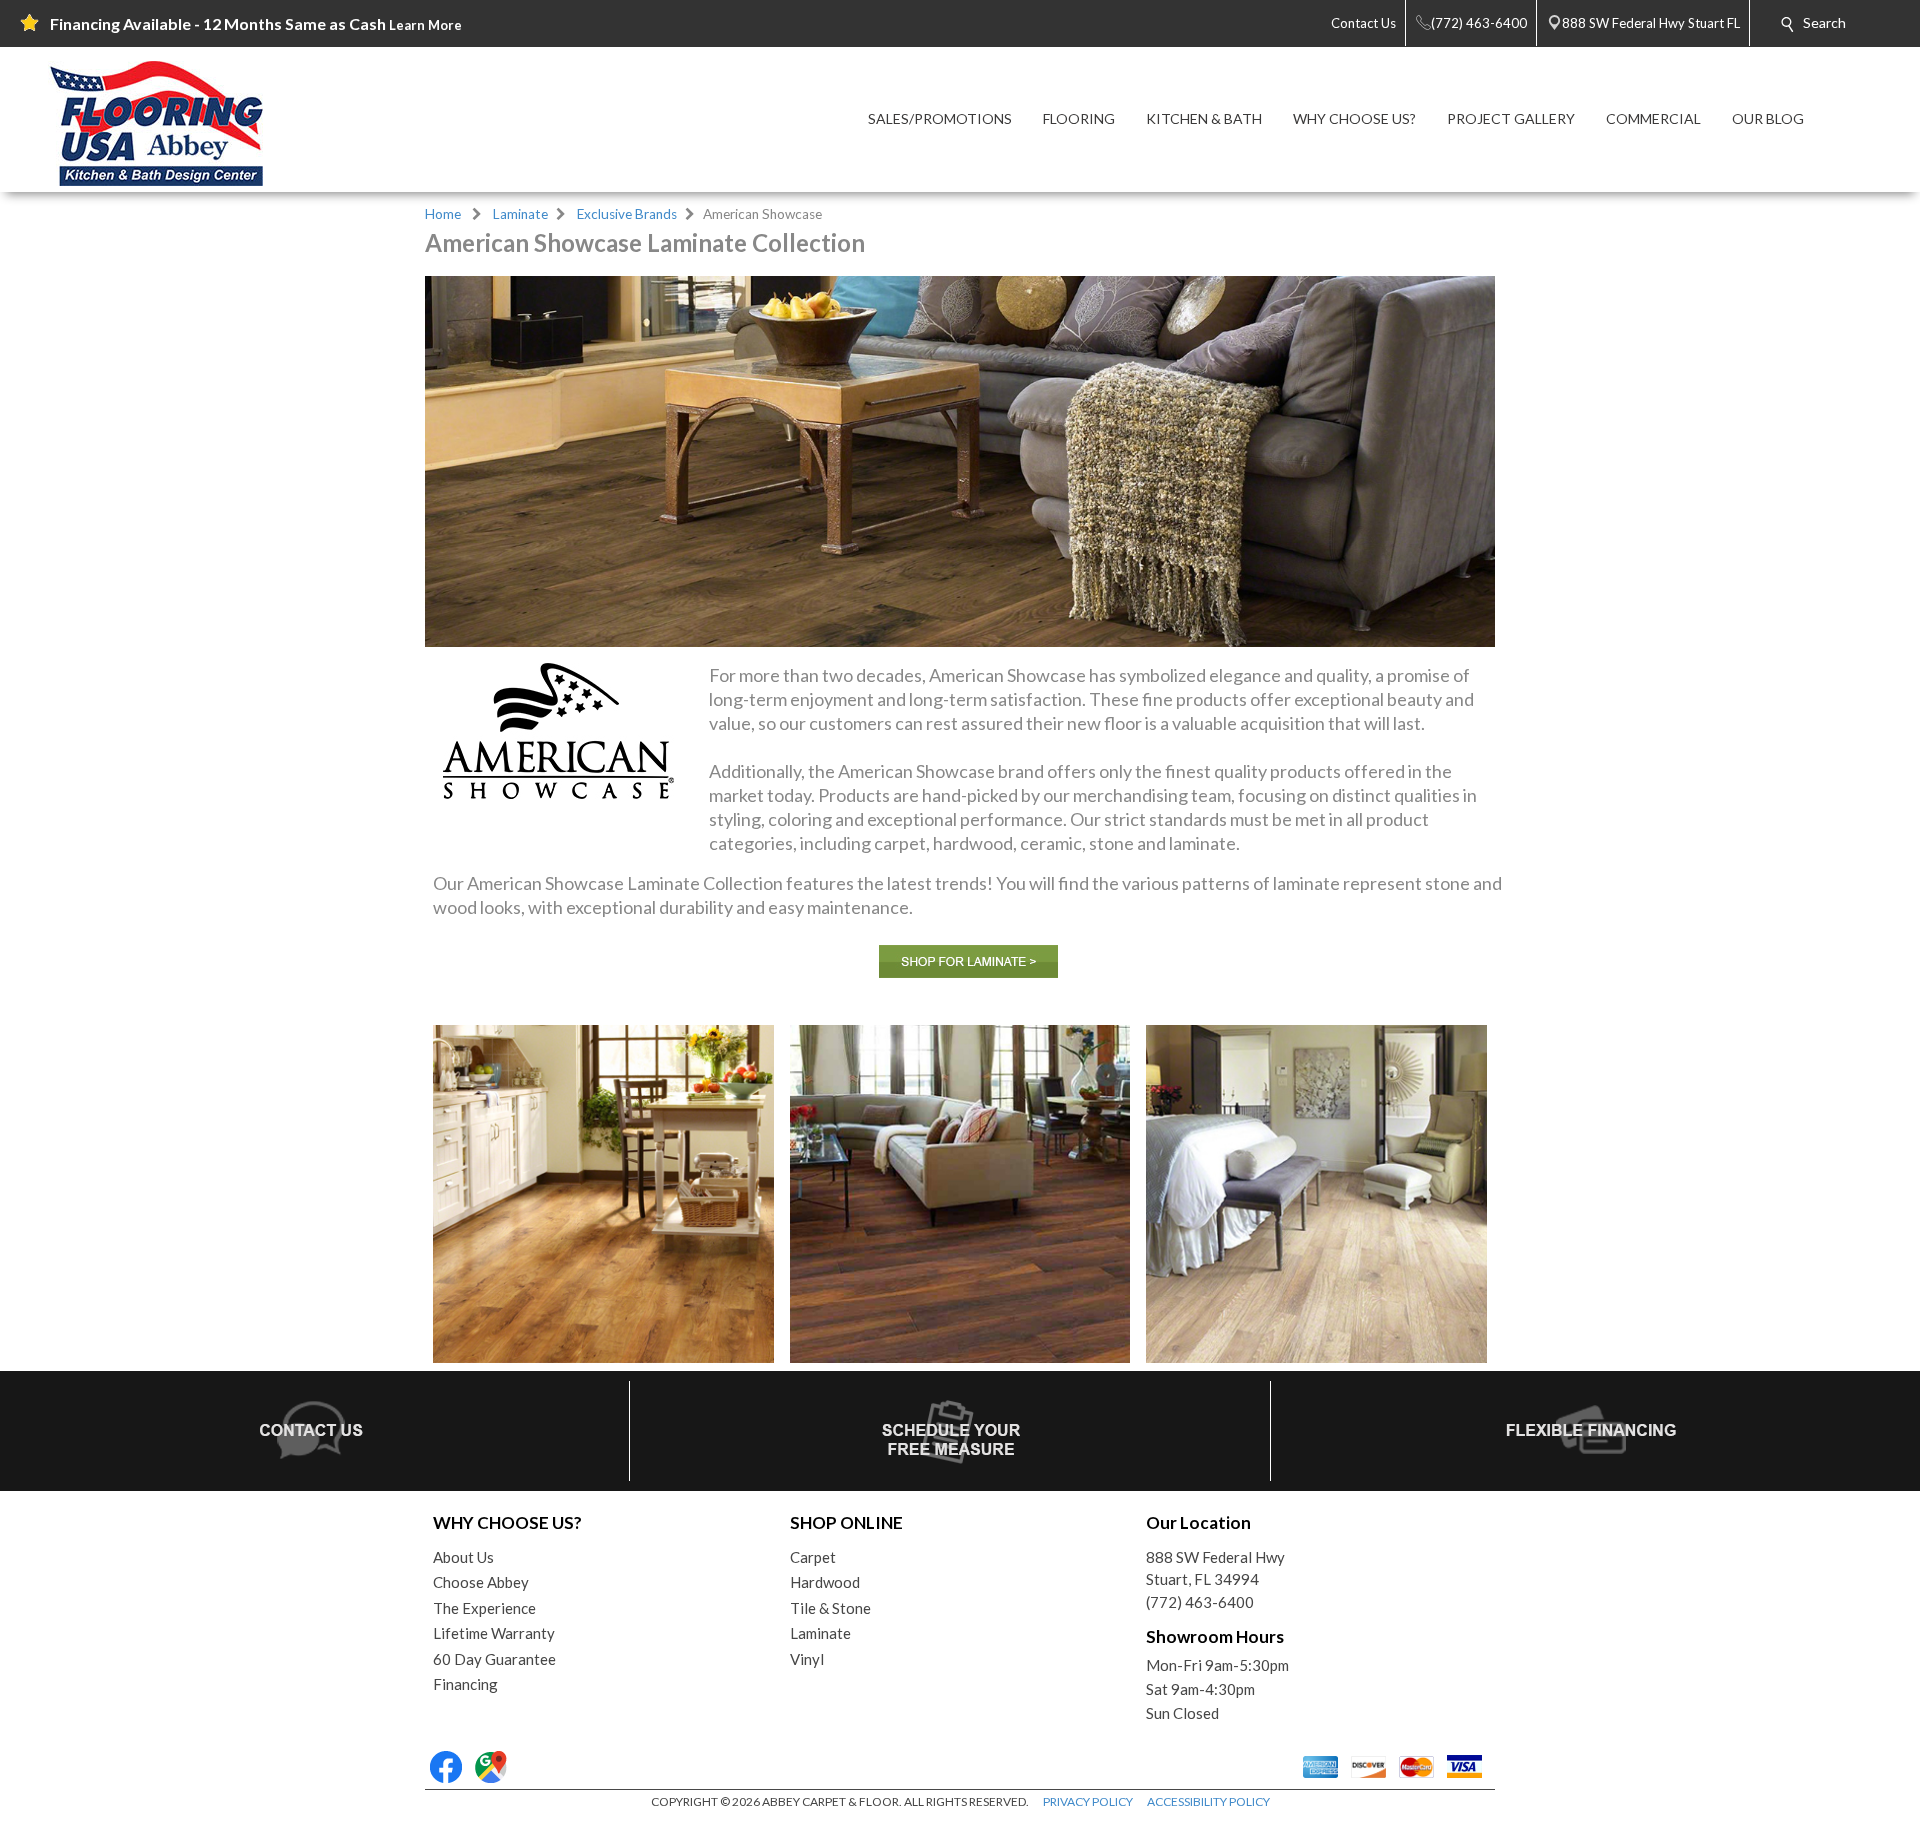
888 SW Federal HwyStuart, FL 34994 (1215, 1568)
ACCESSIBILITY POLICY (1208, 1801)
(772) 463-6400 (1200, 1602)
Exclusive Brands (627, 214)
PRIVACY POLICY (1088, 1801)
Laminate (520, 214)
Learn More (425, 25)
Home (443, 214)
